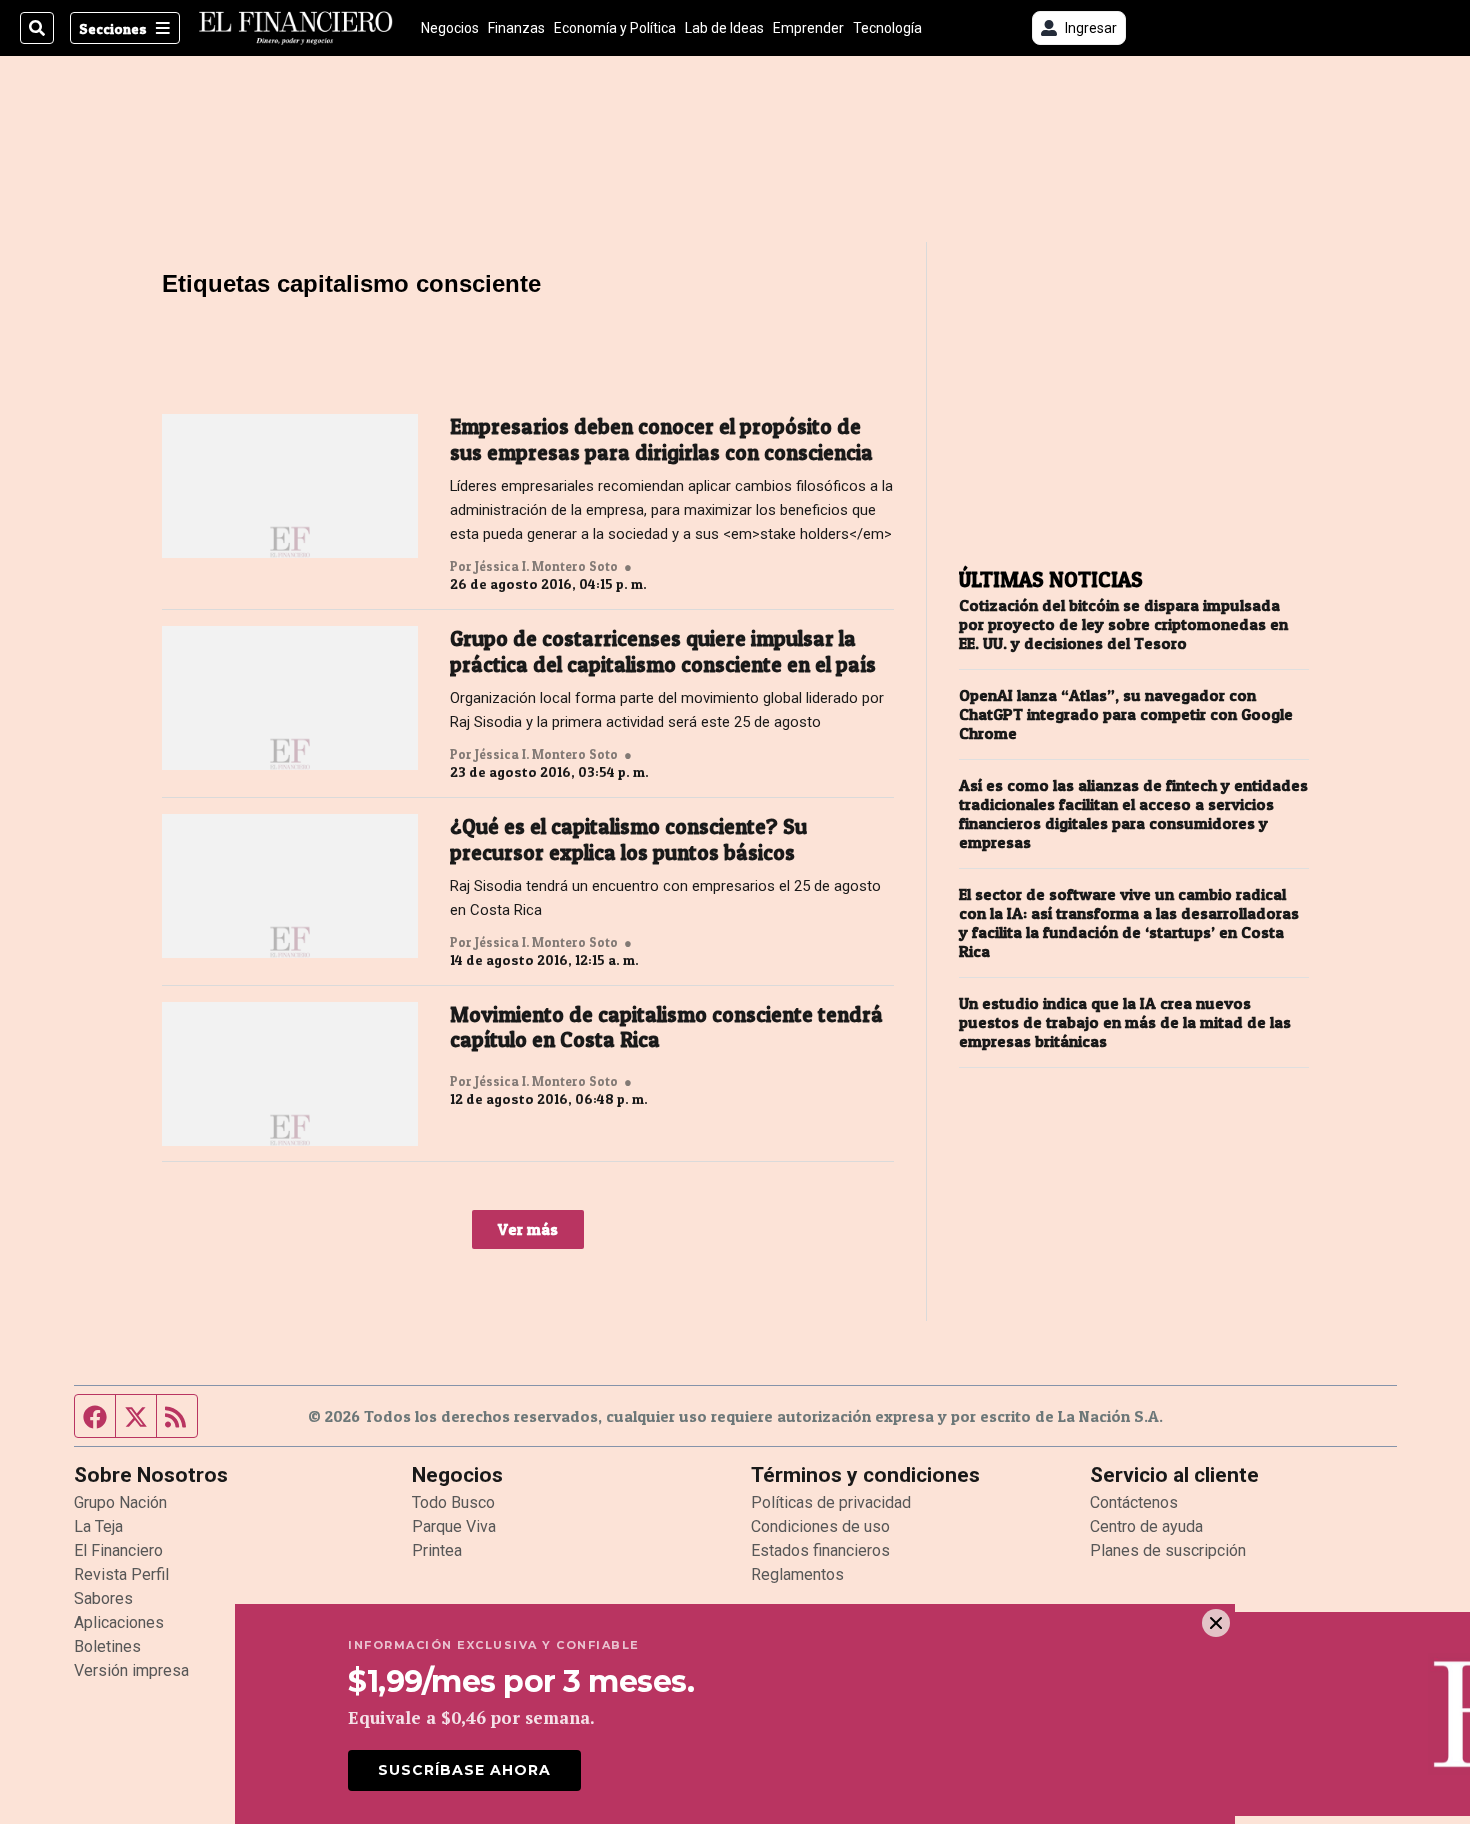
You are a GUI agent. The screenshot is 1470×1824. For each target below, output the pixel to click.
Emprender (808, 28)
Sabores (103, 1598)
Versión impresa (131, 1670)
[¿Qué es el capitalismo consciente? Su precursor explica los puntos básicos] (290, 886)
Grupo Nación (120, 1502)
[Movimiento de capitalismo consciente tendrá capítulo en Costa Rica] (290, 1074)
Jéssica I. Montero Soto (546, 566)
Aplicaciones (119, 1622)
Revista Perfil (121, 1574)
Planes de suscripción (1168, 1550)
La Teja (98, 1526)
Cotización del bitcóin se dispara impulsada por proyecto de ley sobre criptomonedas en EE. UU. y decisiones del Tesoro (1123, 624)
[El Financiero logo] (296, 28)
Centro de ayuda (1146, 1526)
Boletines (107, 1646)
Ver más (528, 1229)
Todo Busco (453, 1502)
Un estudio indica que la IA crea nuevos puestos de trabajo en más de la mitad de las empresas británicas (1125, 1022)
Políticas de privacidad (831, 1502)
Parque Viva (454, 1526)
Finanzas (516, 28)
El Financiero (118, 1550)
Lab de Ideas (724, 28)
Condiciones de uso (820, 1526)
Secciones (113, 28)
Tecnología (887, 28)
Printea (437, 1550)
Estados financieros (820, 1550)
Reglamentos (797, 1574)
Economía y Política (615, 28)
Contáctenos (1134, 1502)
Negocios (450, 28)
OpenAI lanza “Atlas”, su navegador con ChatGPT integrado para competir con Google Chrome (1126, 714)
